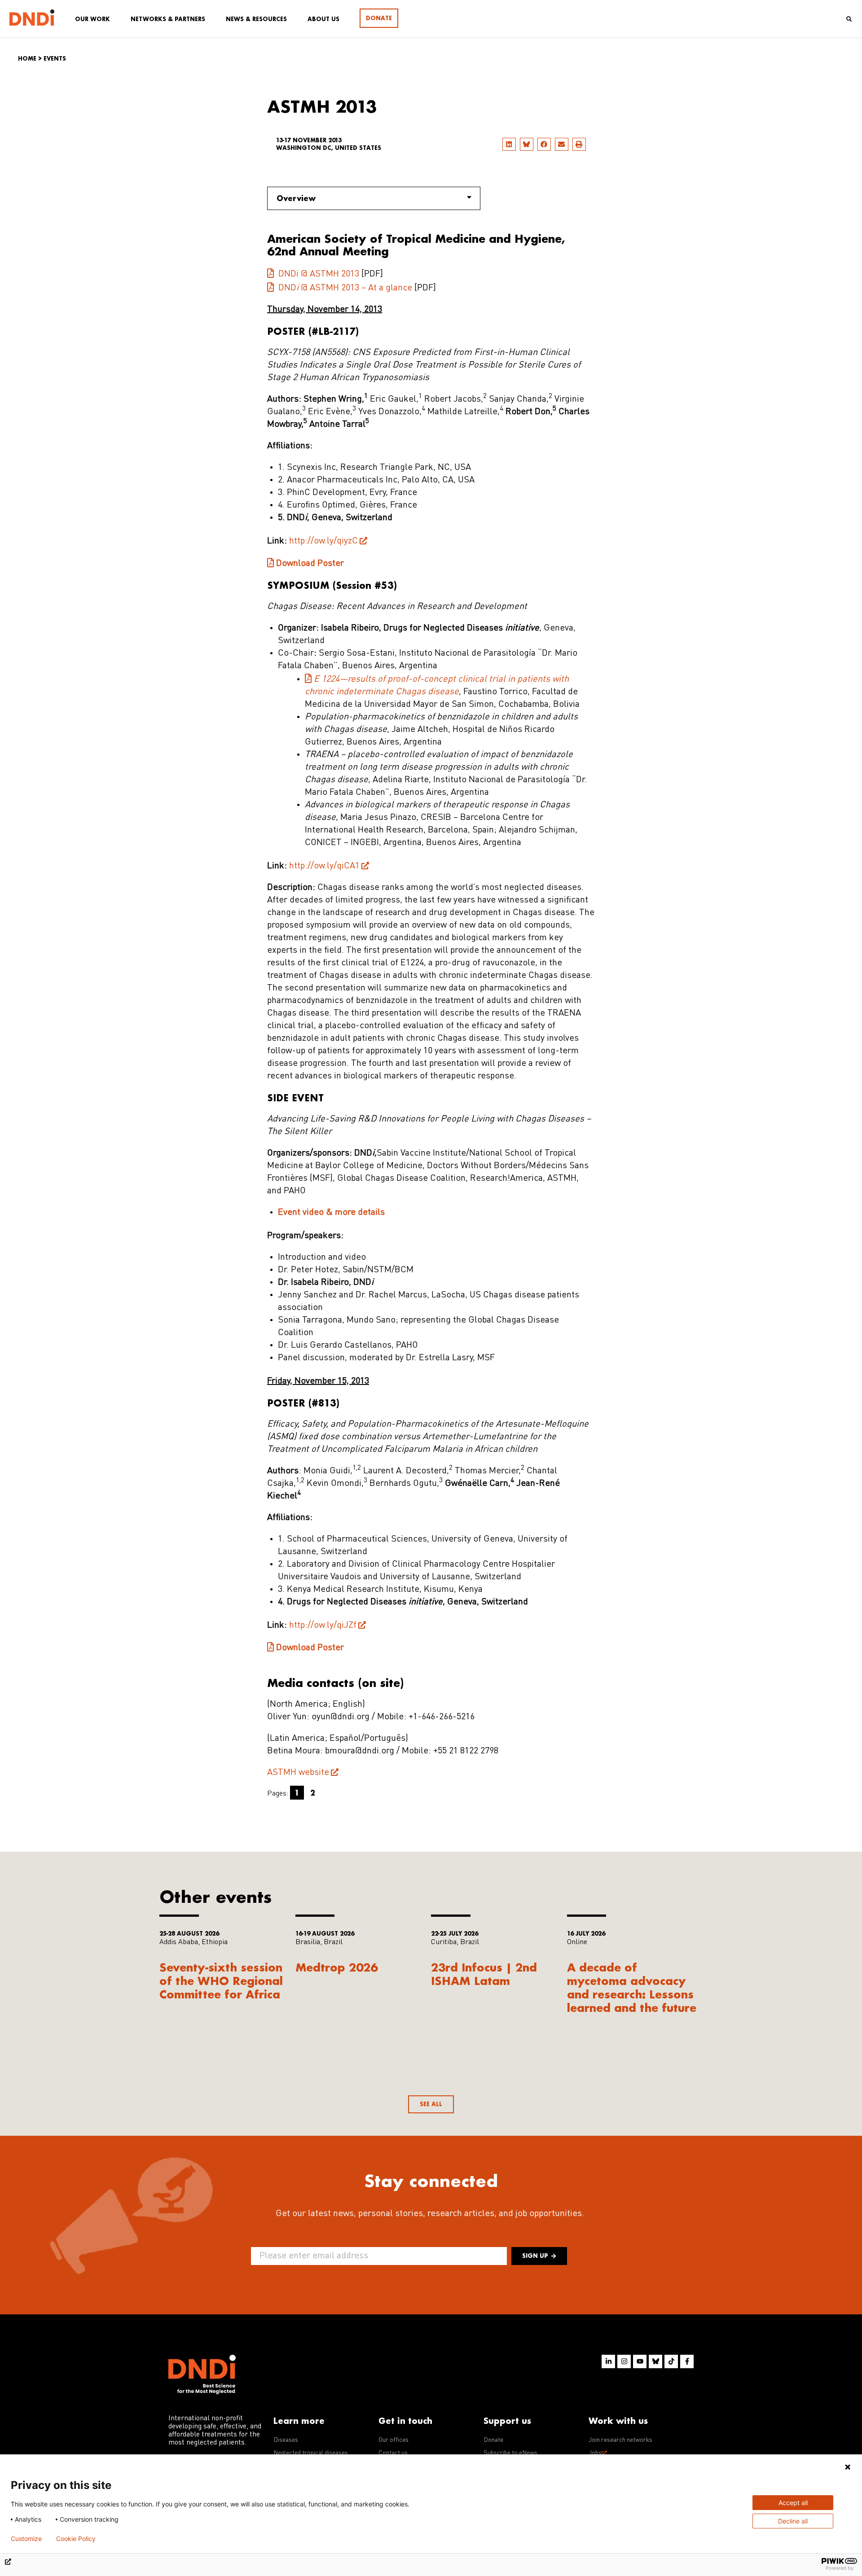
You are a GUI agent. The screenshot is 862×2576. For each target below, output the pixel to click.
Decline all (793, 2521)
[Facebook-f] (687, 2361)
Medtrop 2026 (336, 1967)
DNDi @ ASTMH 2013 (318, 274)
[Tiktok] (671, 2361)
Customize (26, 2539)
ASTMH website (298, 1773)
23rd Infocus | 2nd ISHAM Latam (484, 1974)
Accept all (793, 2503)
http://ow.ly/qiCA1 (324, 866)
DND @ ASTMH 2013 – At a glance (344, 288)
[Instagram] (624, 2361)
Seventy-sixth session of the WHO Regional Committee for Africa (221, 1981)
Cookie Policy (76, 2539)
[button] (509, 144)
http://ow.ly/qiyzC (323, 541)
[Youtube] (640, 2361)
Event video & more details (331, 1213)
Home (27, 59)
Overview (296, 198)
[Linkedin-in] (608, 2361)
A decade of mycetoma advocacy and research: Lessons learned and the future (632, 1987)
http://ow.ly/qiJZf (323, 1625)
